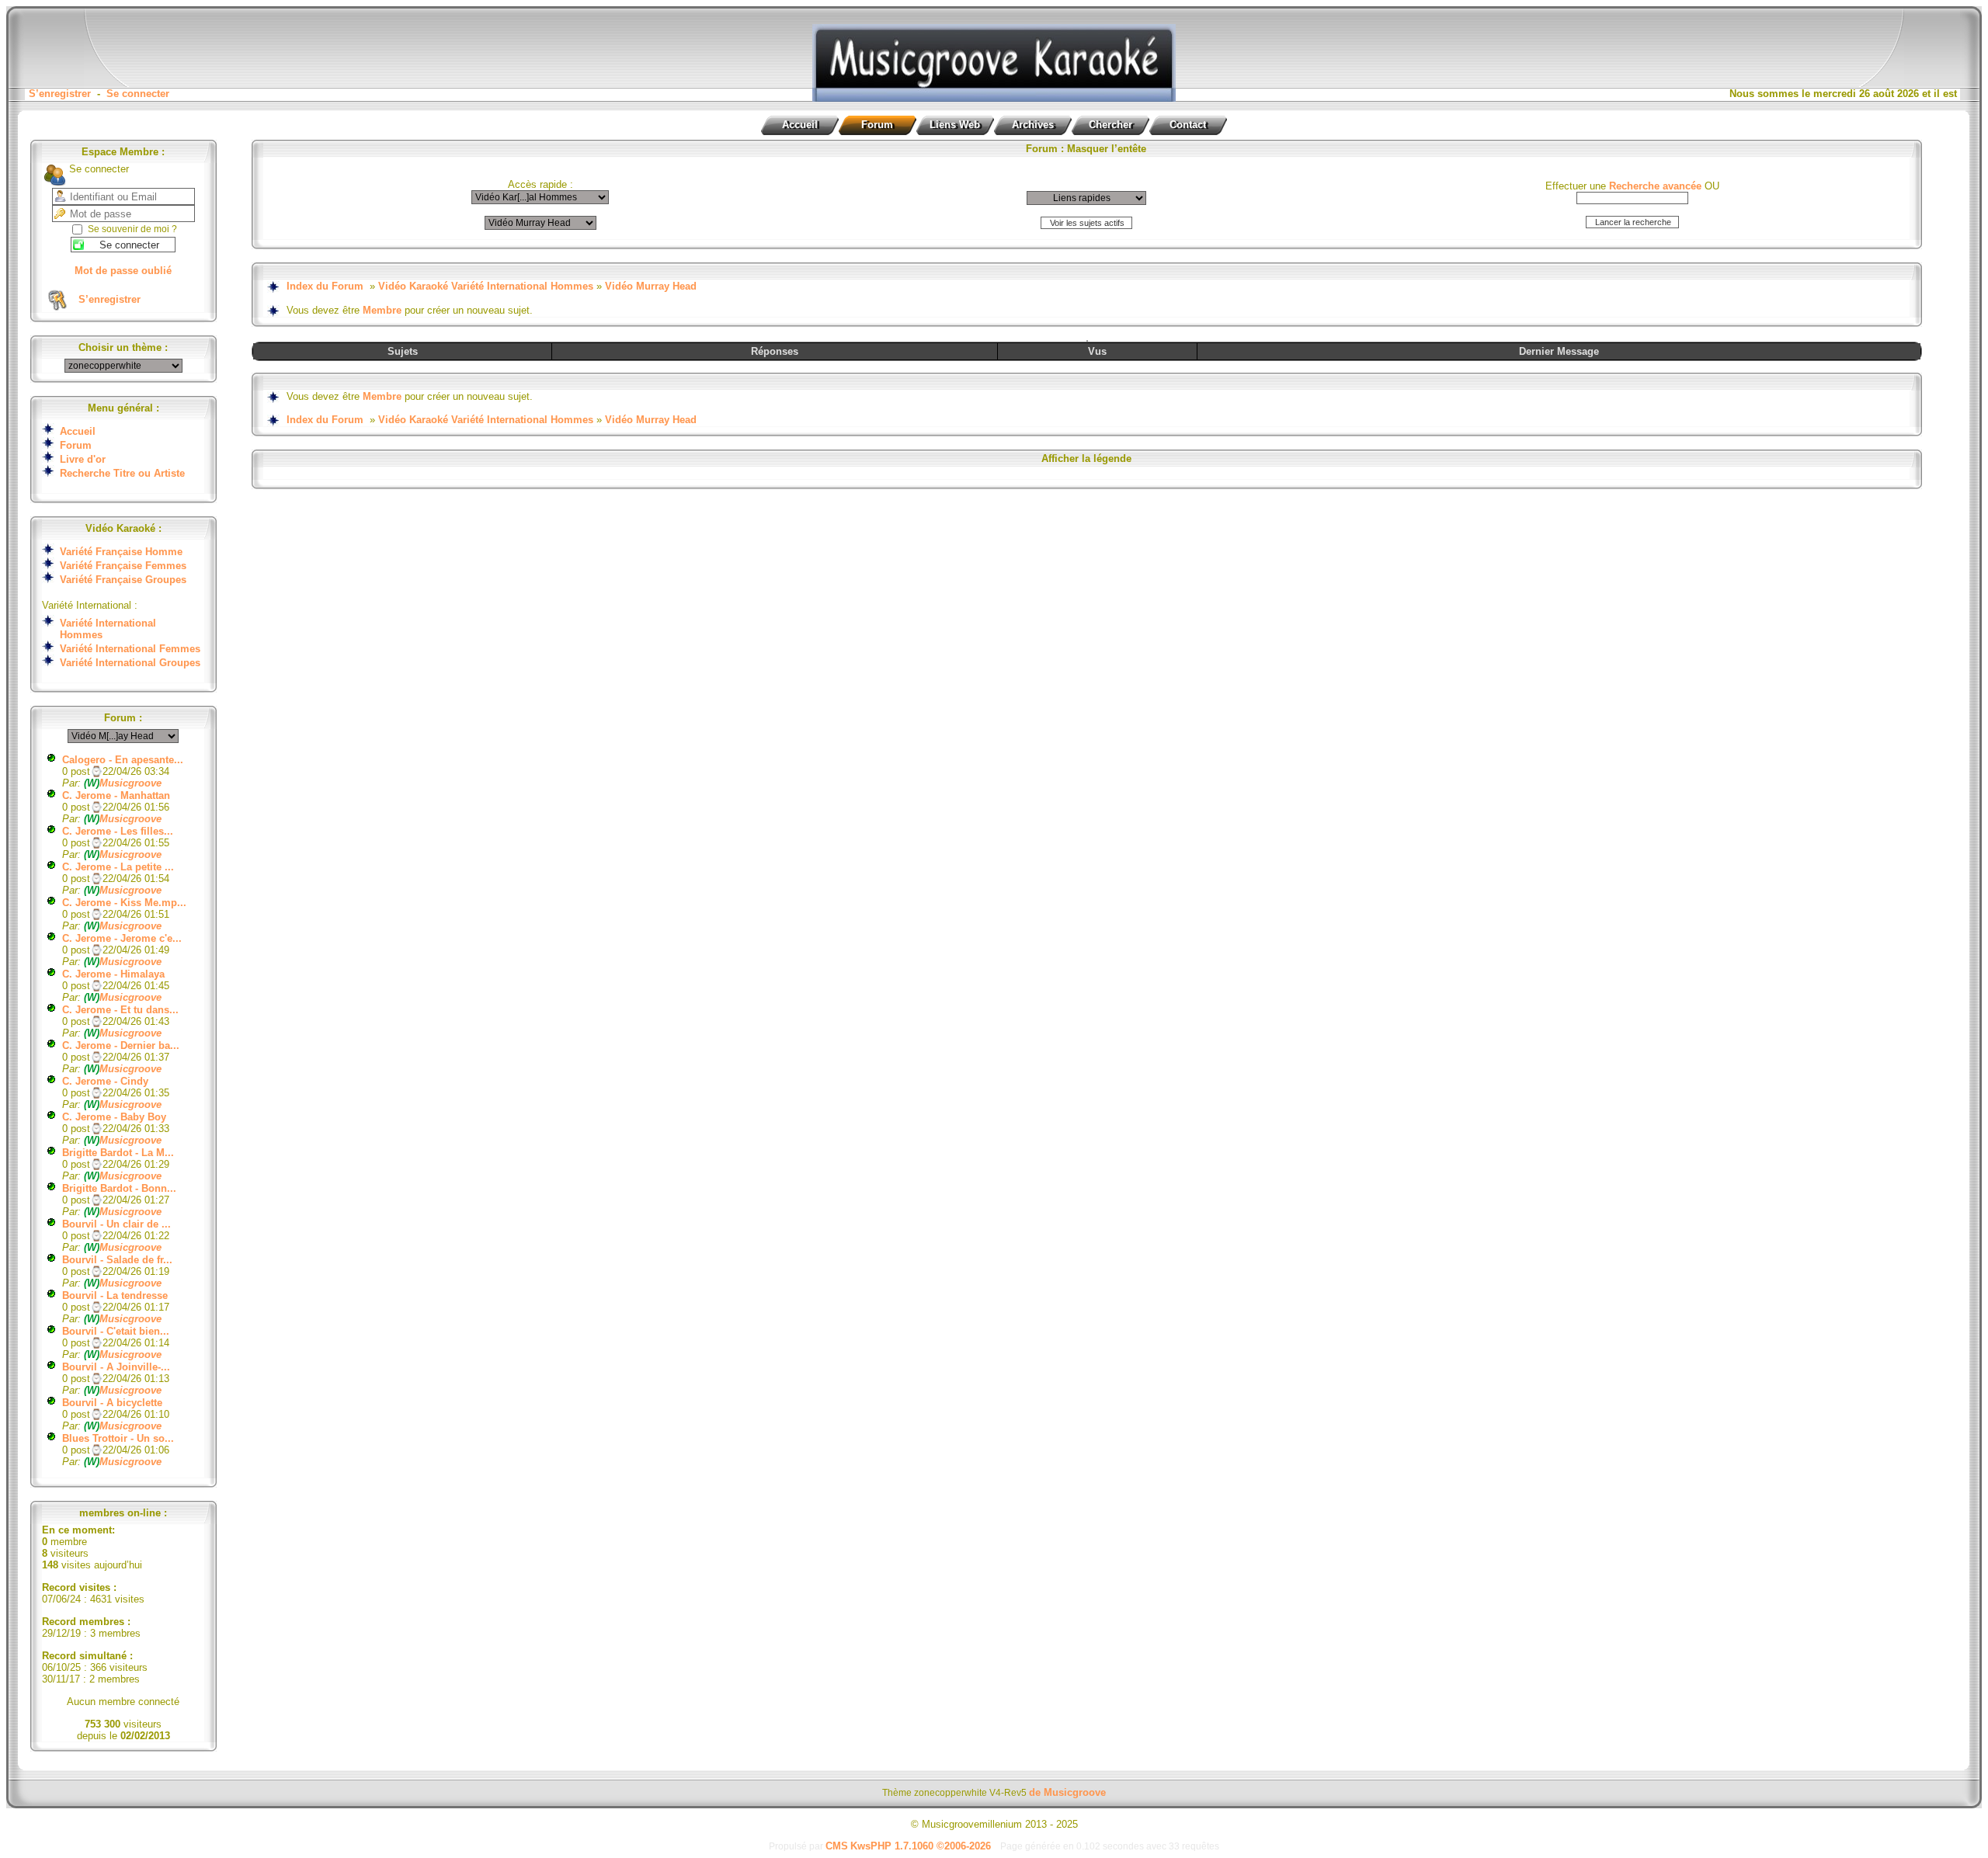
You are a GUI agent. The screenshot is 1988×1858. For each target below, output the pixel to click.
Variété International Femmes (130, 649)
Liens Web (955, 125)
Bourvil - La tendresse (115, 1295)
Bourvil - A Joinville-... (116, 1367)
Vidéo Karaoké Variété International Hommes (486, 286)
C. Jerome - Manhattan (116, 795)
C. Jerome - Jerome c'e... (122, 938)
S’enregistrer (60, 94)
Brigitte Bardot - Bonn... (119, 1188)
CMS (837, 1846)
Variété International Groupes (130, 663)
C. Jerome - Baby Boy (114, 1117)
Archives (1033, 125)
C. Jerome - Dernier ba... (121, 1045)
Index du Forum (325, 286)
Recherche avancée (1655, 186)
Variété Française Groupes (123, 580)
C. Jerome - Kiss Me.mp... (124, 903)
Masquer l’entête (1107, 149)
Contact (1188, 125)
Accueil (800, 125)
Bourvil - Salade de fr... (117, 1260)
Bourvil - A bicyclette (112, 1403)
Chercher (1110, 125)
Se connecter (138, 94)
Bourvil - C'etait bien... (116, 1331)
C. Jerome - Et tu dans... (120, 1010)
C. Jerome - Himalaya (113, 974)
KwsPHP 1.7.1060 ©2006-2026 (921, 1846)
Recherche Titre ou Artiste (122, 473)
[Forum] (994, 98)
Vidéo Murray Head (651, 286)
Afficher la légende (1086, 458)
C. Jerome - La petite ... (118, 867)
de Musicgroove (1067, 1792)
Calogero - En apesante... (123, 760)
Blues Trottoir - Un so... (118, 1438)
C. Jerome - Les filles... (118, 831)
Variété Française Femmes (123, 566)
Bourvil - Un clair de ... (116, 1224)
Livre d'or (83, 459)
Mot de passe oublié (123, 271)
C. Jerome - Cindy (105, 1081)
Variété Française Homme (121, 552)
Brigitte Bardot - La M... (118, 1153)
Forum (877, 125)
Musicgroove (123, 783)
